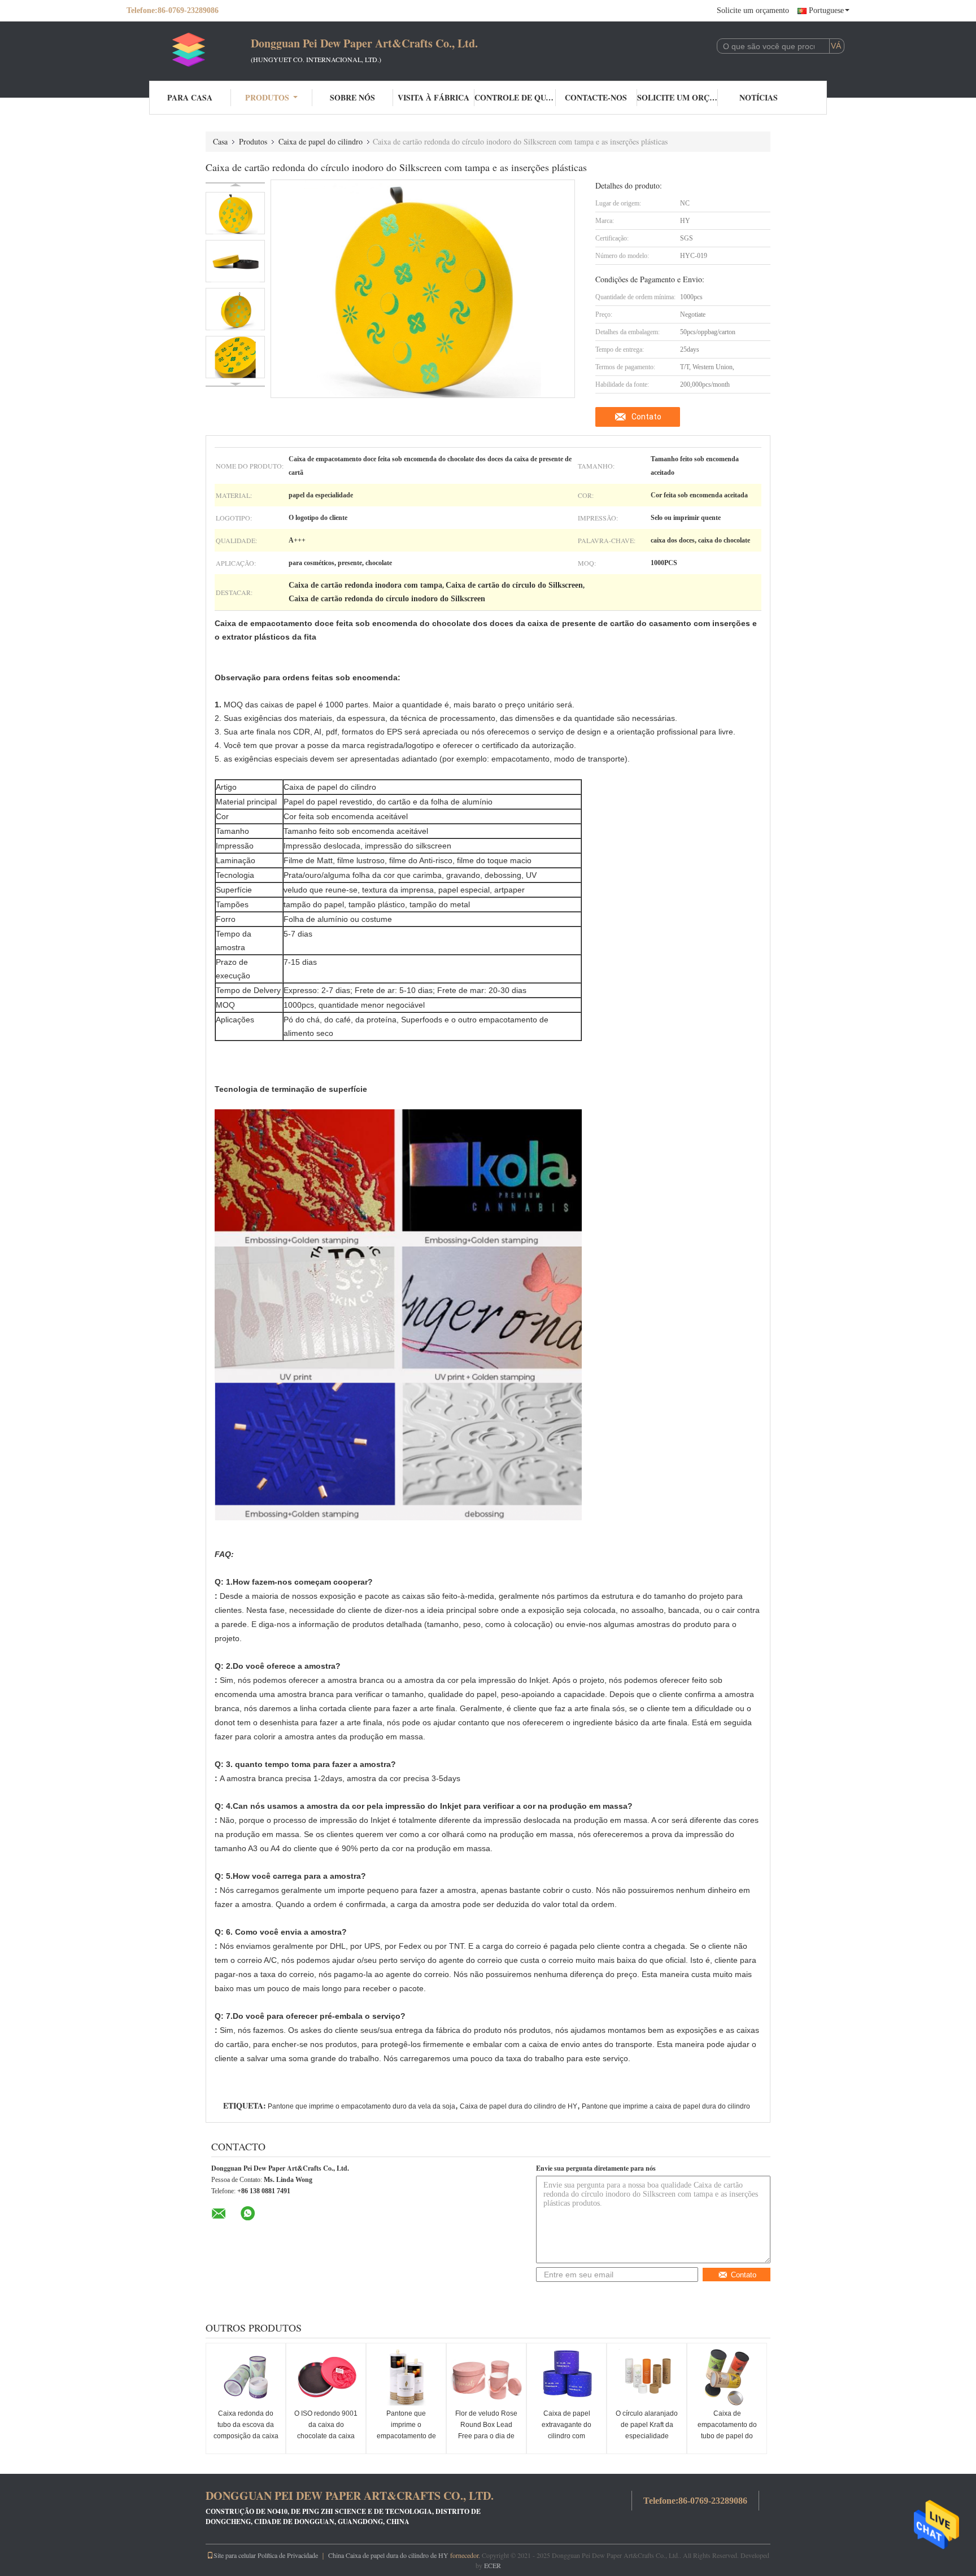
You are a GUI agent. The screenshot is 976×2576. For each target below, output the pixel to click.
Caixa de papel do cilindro (321, 141)
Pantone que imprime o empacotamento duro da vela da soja (361, 2106)
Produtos (267, 97)
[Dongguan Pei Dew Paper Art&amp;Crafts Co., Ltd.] (189, 50)
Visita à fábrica (433, 97)
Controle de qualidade (515, 97)
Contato (646, 417)
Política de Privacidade (288, 2555)
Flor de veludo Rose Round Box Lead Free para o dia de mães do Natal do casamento (486, 2436)
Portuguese (826, 10)
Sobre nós (352, 97)
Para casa (190, 97)
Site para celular (235, 2555)
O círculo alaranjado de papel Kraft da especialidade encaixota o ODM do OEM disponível (647, 2436)
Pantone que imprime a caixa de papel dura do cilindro (666, 2106)
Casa (220, 141)
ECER (493, 2565)
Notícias (759, 97)
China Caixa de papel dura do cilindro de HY (388, 2555)
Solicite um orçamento (753, 10)
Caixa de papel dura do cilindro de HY (518, 2106)
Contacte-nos (596, 97)
